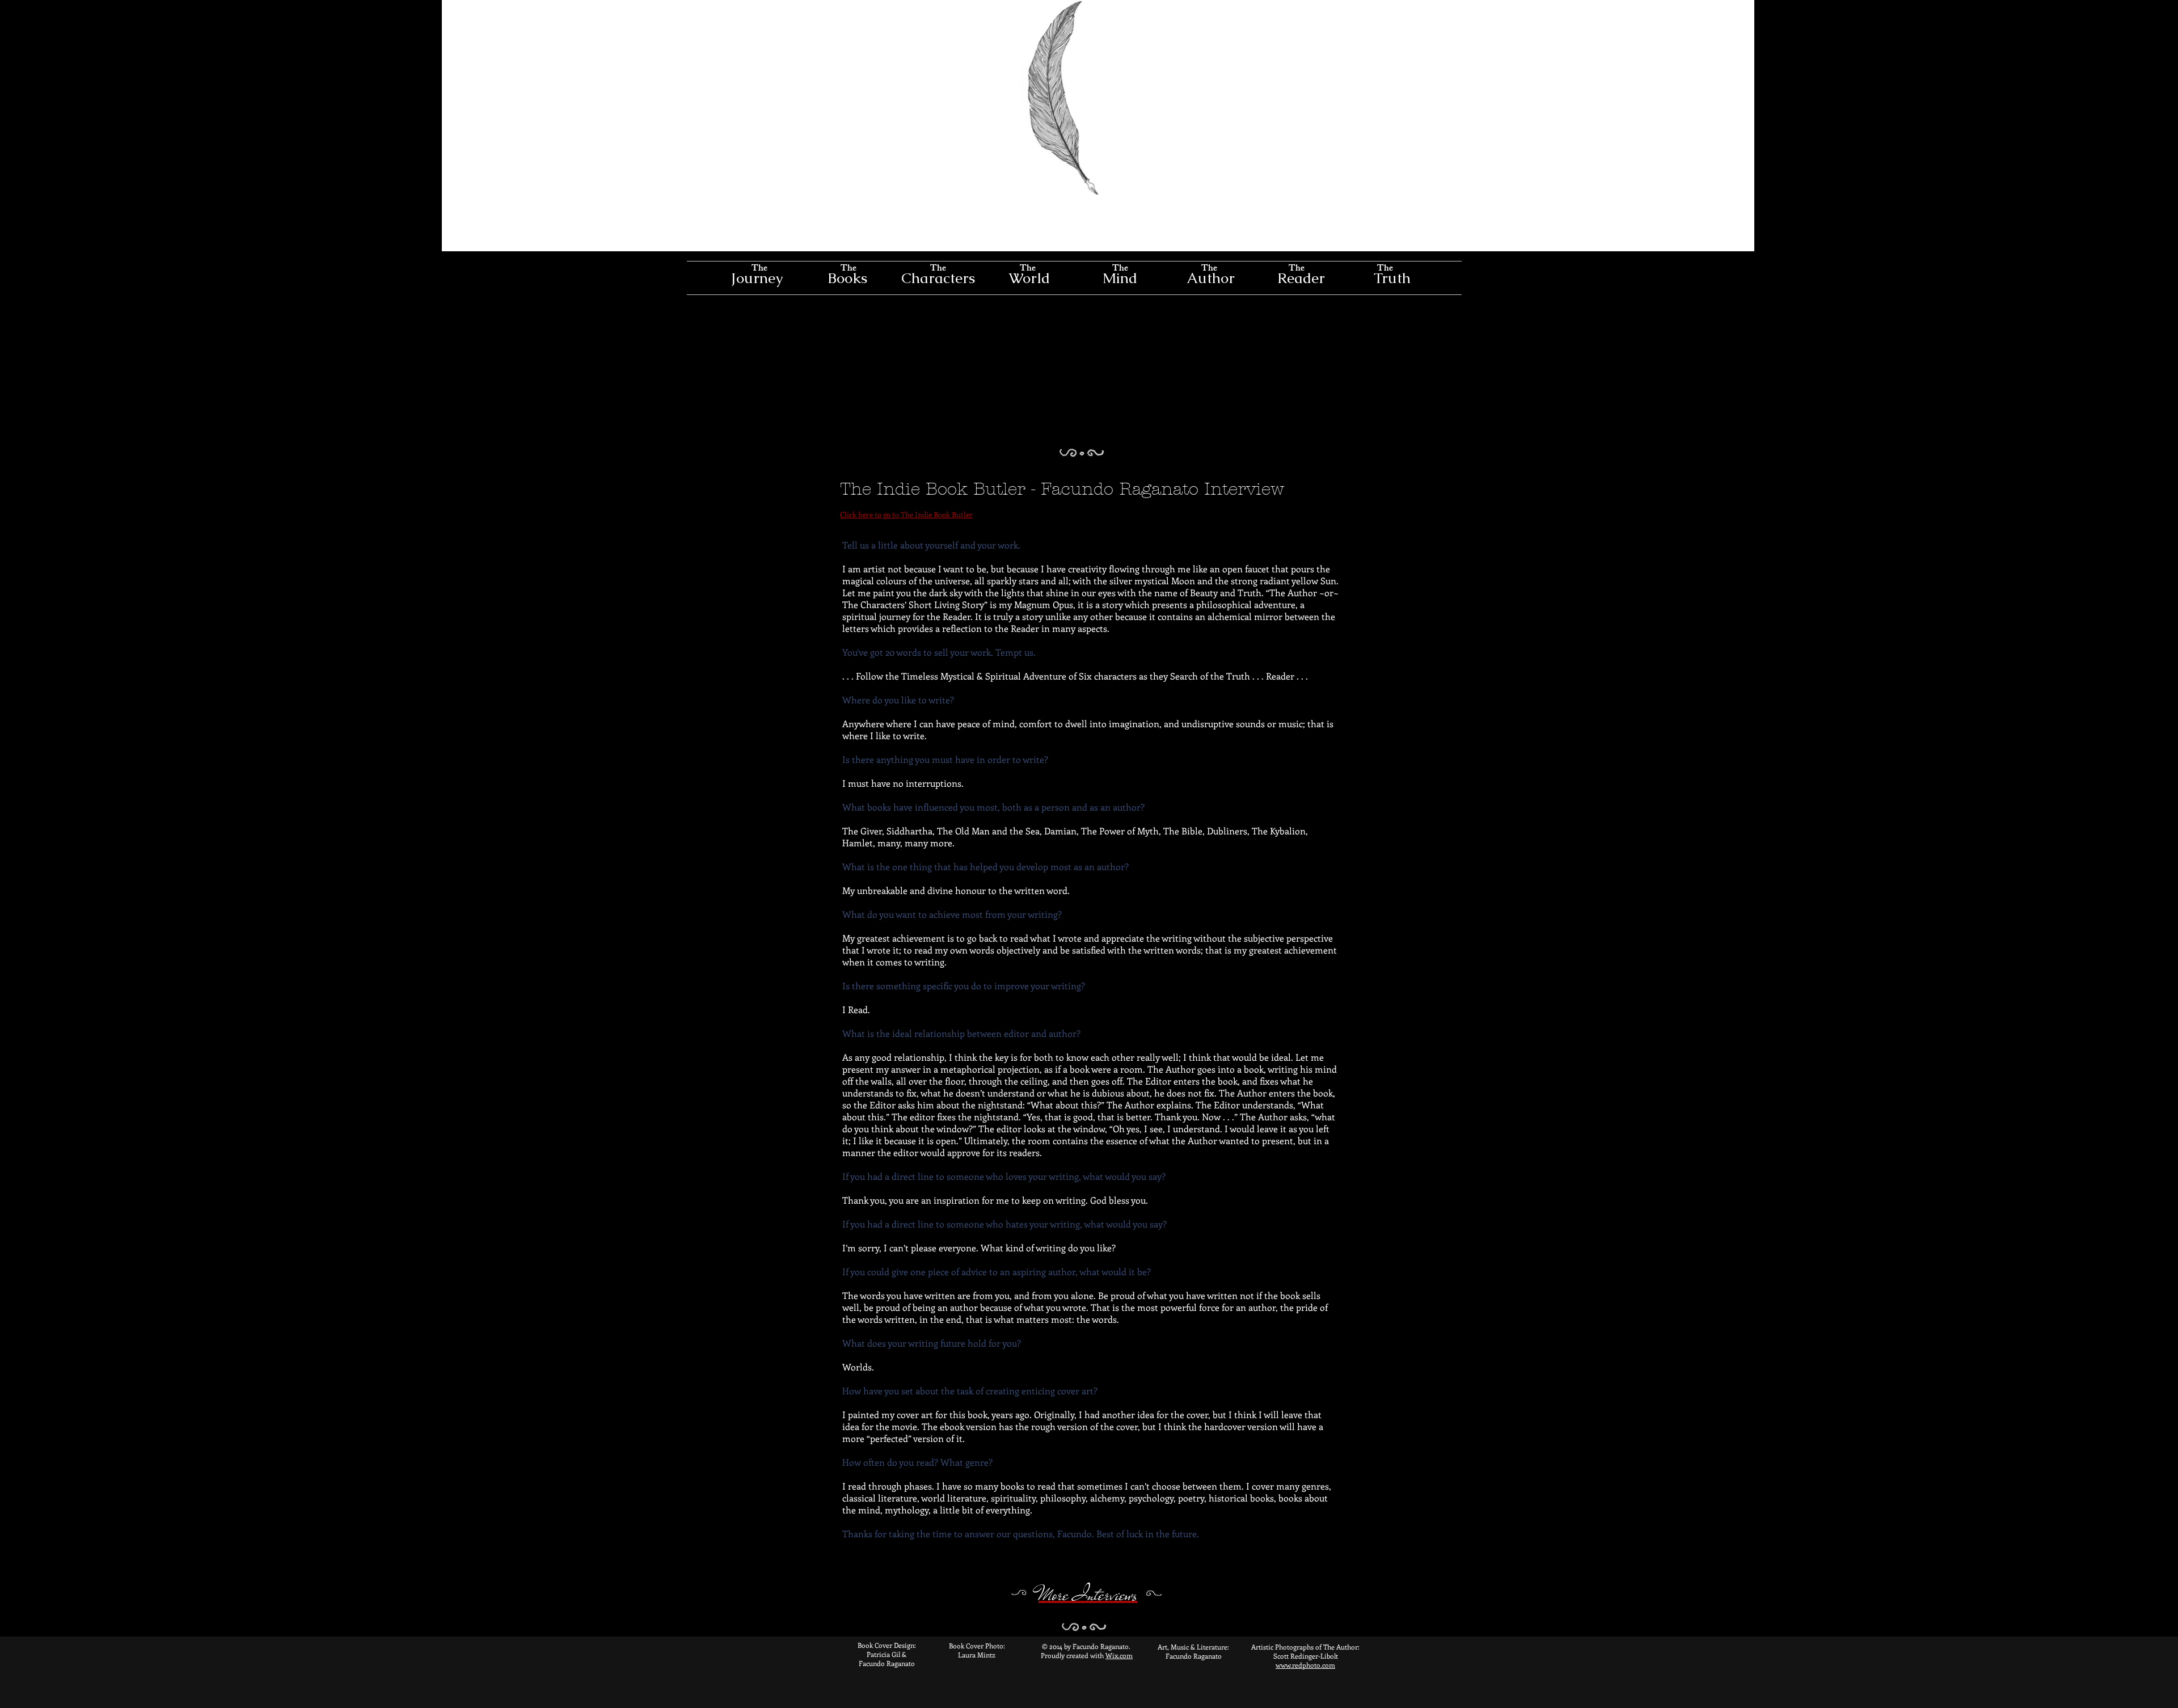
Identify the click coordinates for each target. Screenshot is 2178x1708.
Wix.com (1119, 1655)
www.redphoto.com (1305, 1665)
